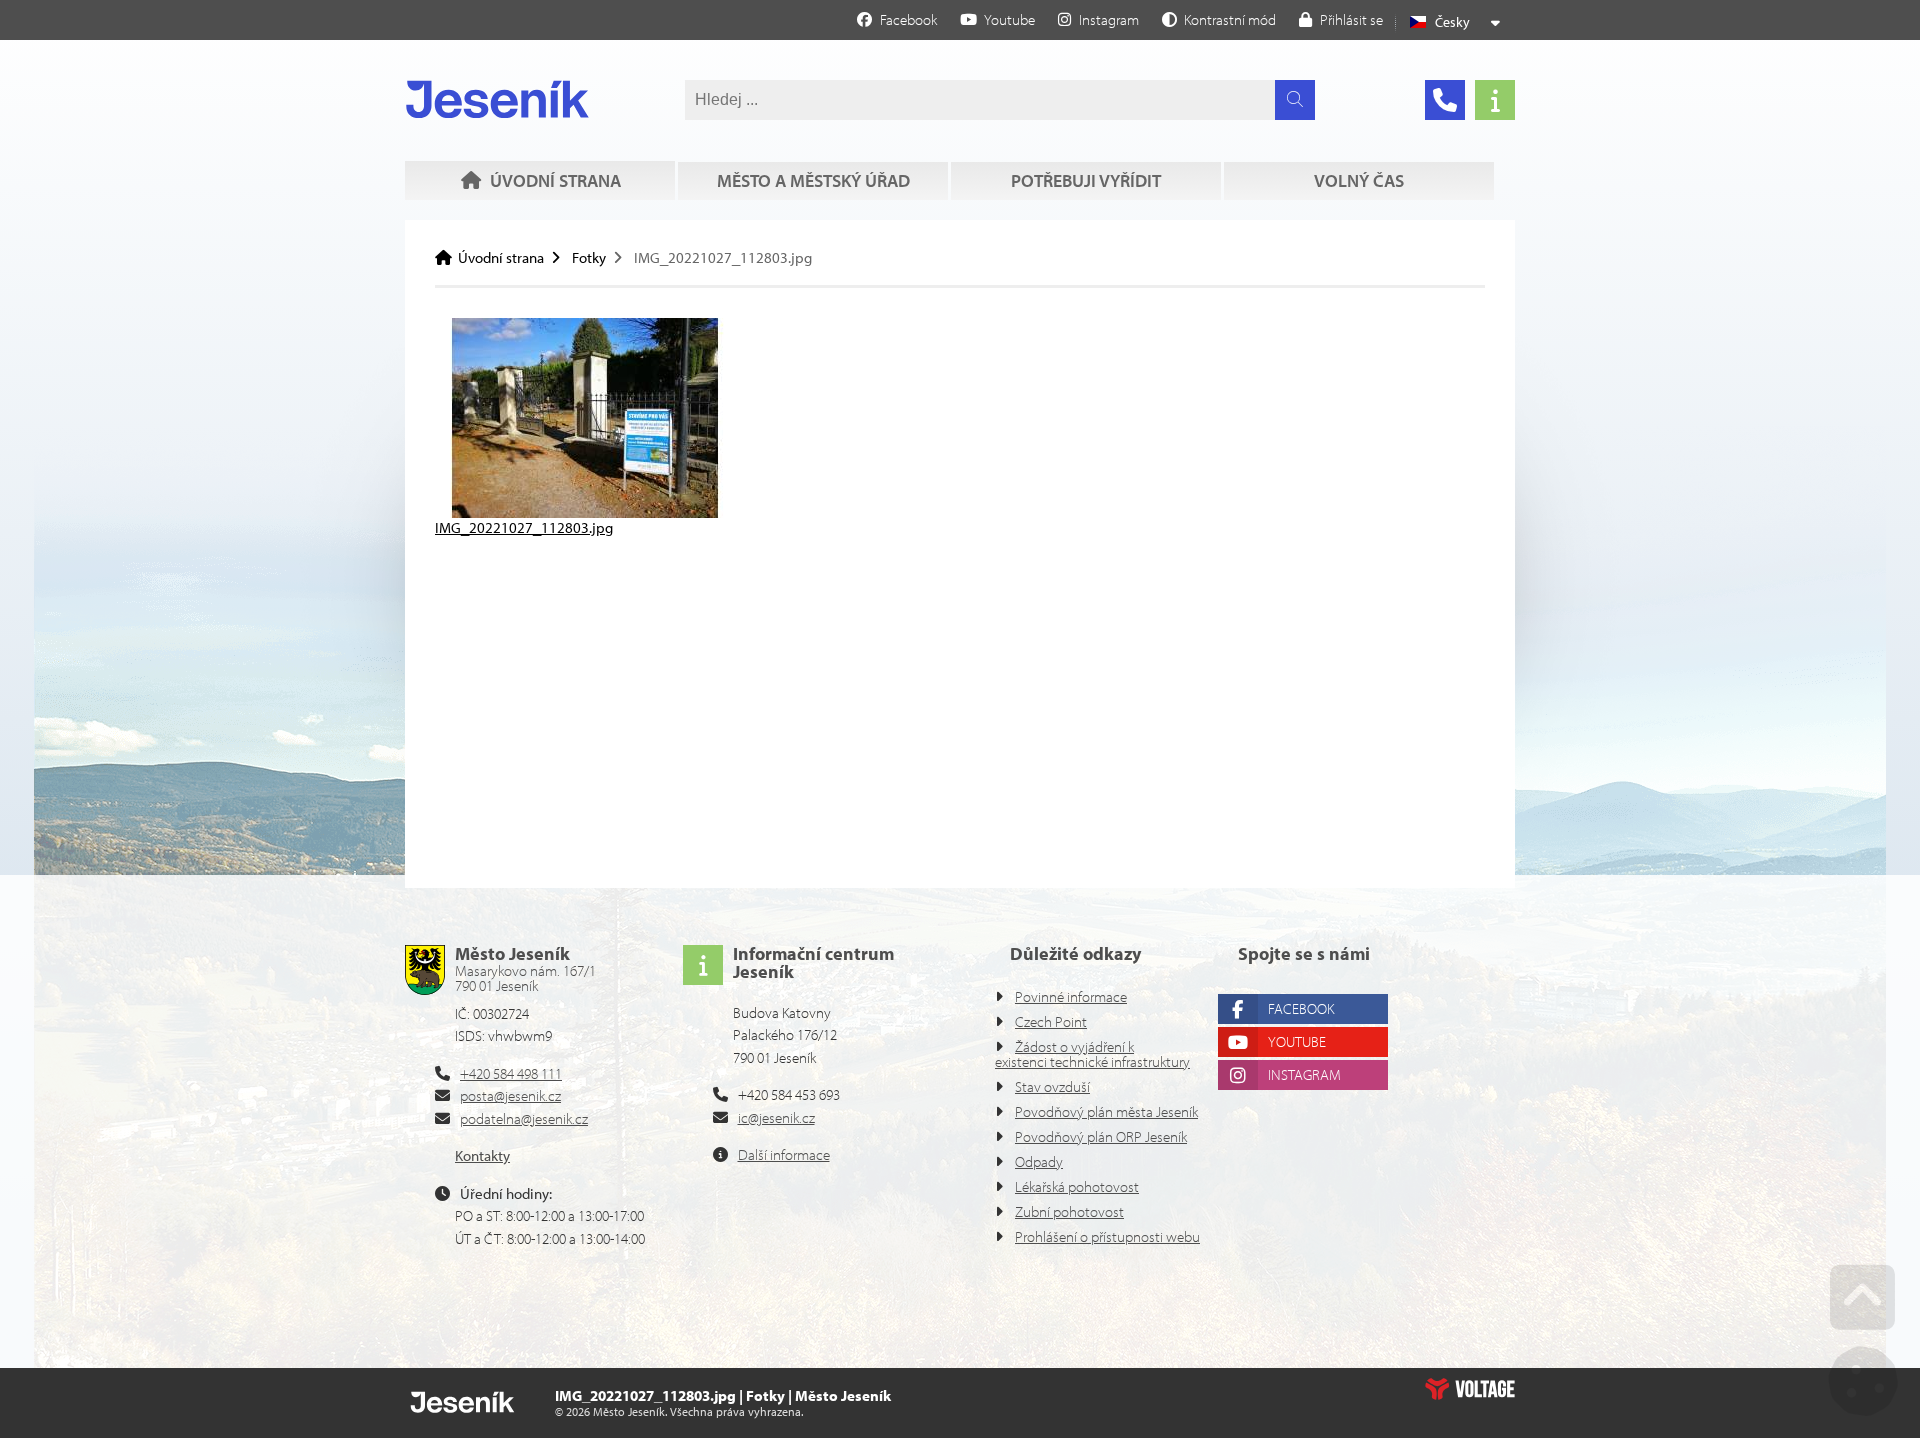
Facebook (1301, 1008)
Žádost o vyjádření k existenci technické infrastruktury (1092, 1054)
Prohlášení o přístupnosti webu (1107, 1236)
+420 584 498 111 (511, 1073)
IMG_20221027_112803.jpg (524, 527)
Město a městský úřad (813, 180)
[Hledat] (1295, 100)
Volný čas (1359, 180)
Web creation (1470, 1389)
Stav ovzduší (1052, 1086)
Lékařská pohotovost (1077, 1186)
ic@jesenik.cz (776, 1117)
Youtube (1297, 1041)
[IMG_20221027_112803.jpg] (585, 512)
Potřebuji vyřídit (1086, 180)
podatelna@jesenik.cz (524, 1118)
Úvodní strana (497, 99)
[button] (1219, 19)
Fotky (589, 257)
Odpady (1039, 1161)
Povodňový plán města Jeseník (1106, 1111)
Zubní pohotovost (1069, 1211)
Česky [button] (1452, 22)
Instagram (1304, 1074)
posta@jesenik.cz (510, 1095)
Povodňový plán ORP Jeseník (1101, 1136)
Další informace (784, 1154)
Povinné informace (1071, 996)
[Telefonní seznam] (1445, 100)
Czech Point (1051, 1021)
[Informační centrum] (1495, 100)
